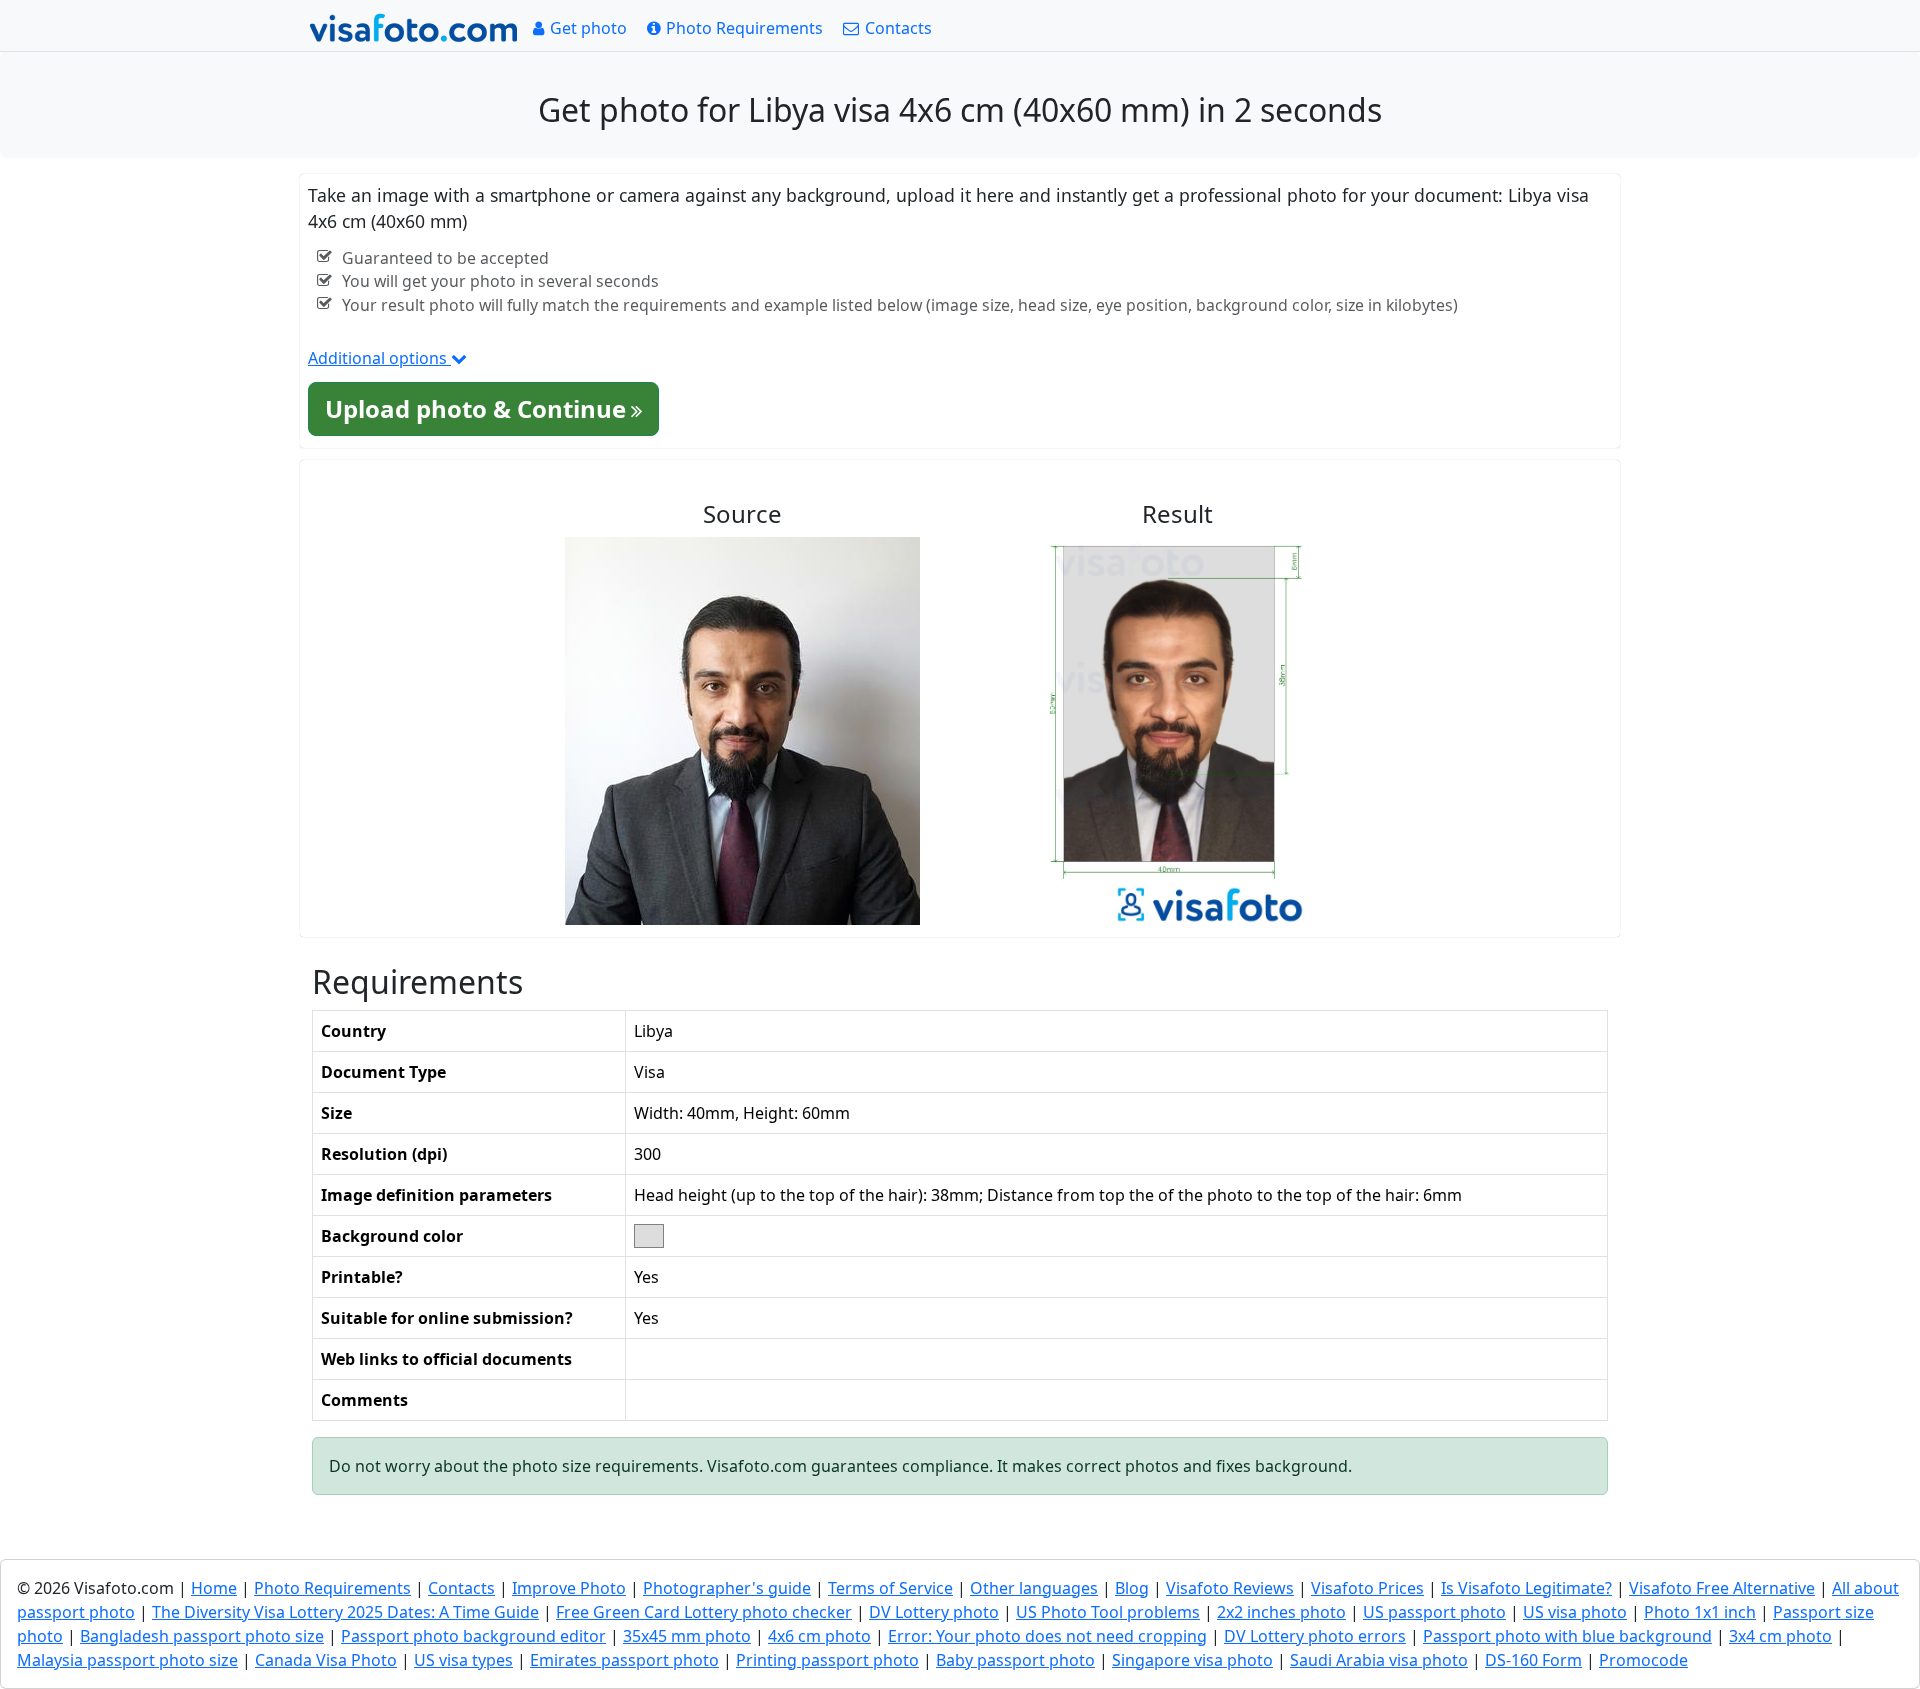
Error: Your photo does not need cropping (1047, 1636)
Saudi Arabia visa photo (1379, 1660)
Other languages (1034, 1588)
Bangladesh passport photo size (202, 1636)
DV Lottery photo (934, 1612)
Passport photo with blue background (1567, 1636)
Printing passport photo (827, 1660)
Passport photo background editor (473, 1636)
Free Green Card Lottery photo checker (704, 1612)
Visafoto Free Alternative (1722, 1588)
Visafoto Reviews (1230, 1588)
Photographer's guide (727, 1588)
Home (214, 1588)
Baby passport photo (1015, 1660)
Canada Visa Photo (326, 1660)
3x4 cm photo (1780, 1636)
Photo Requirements (332, 1588)
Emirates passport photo (624, 1660)
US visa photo (1575, 1612)
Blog (1132, 1588)
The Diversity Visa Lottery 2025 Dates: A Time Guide (345, 1612)
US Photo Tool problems (1108, 1612)
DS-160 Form (1533, 1660)
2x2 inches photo (1281, 1612)
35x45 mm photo (687, 1636)
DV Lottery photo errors (1315, 1636)
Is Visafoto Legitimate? (1526, 1588)
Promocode (1643, 1660)
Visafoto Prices (1367, 1588)
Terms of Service (890, 1588)
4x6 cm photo (819, 1636)
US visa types (463, 1660)
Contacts (461, 1588)
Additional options (379, 358)
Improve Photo (569, 1588)
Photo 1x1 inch (1700, 1612)
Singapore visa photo (1192, 1660)
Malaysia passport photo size (127, 1660)
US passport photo (1434, 1612)
